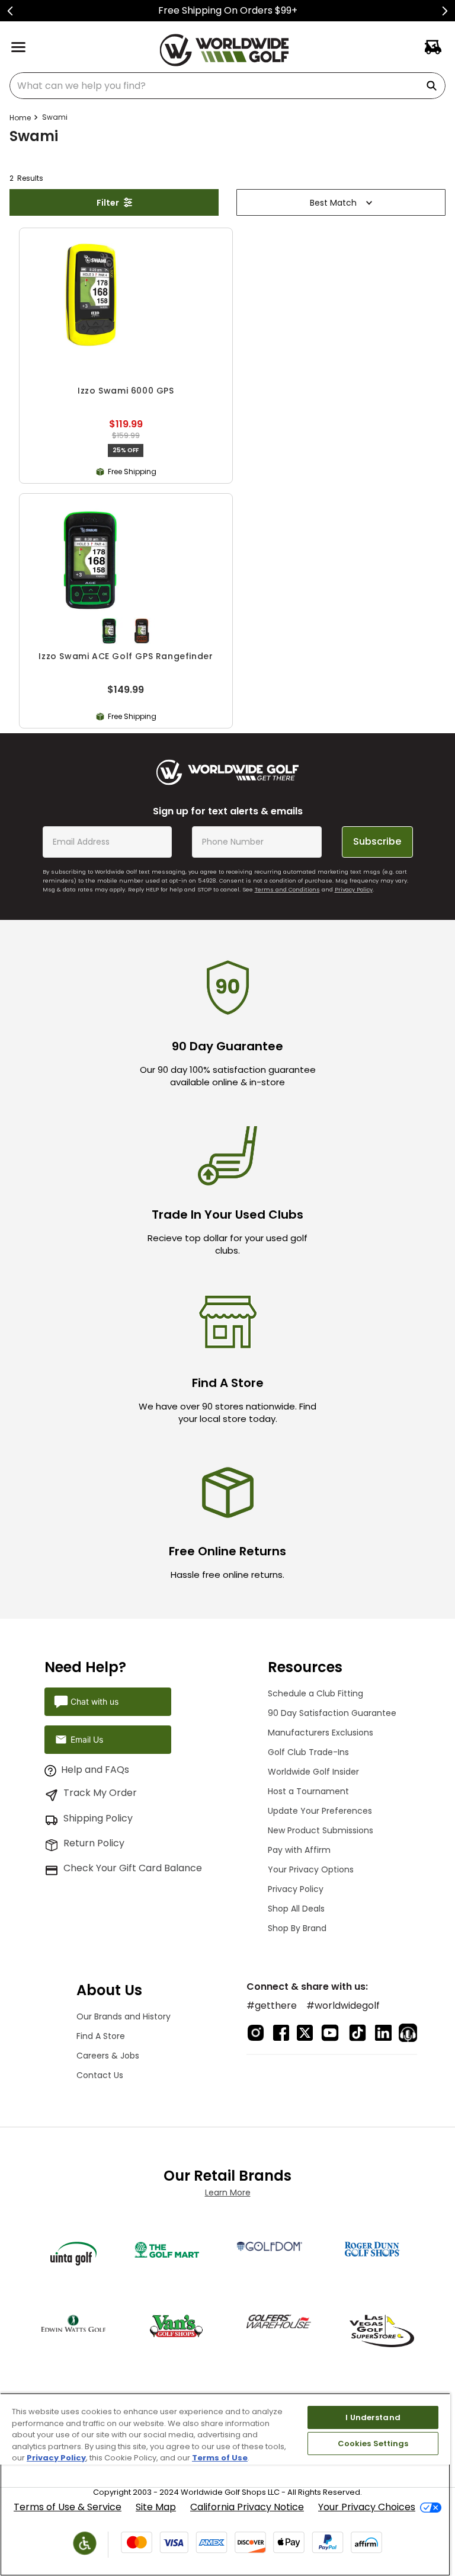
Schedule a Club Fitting (315, 1693)
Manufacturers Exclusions (321, 1733)
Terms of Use (220, 2458)
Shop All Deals (296, 1909)
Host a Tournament (308, 1791)
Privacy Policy (354, 889)
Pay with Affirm (299, 1850)
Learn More (228, 2193)
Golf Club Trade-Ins (308, 1752)
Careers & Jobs (108, 2056)
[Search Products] (434, 86)
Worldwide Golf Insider (313, 1772)
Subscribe (377, 841)
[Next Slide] (445, 11)
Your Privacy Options (311, 1869)
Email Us (87, 1739)
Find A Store (101, 2036)
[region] (225, 2484)
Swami (55, 117)
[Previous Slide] (10, 11)
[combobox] (227, 86)
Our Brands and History (124, 2016)
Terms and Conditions (287, 889)
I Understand (373, 2417)
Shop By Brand (297, 1928)
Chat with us (94, 1701)
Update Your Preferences (320, 1811)
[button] (109, 631)
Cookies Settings (373, 2444)
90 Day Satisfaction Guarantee (332, 1713)
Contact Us (100, 2075)
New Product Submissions (321, 1830)
